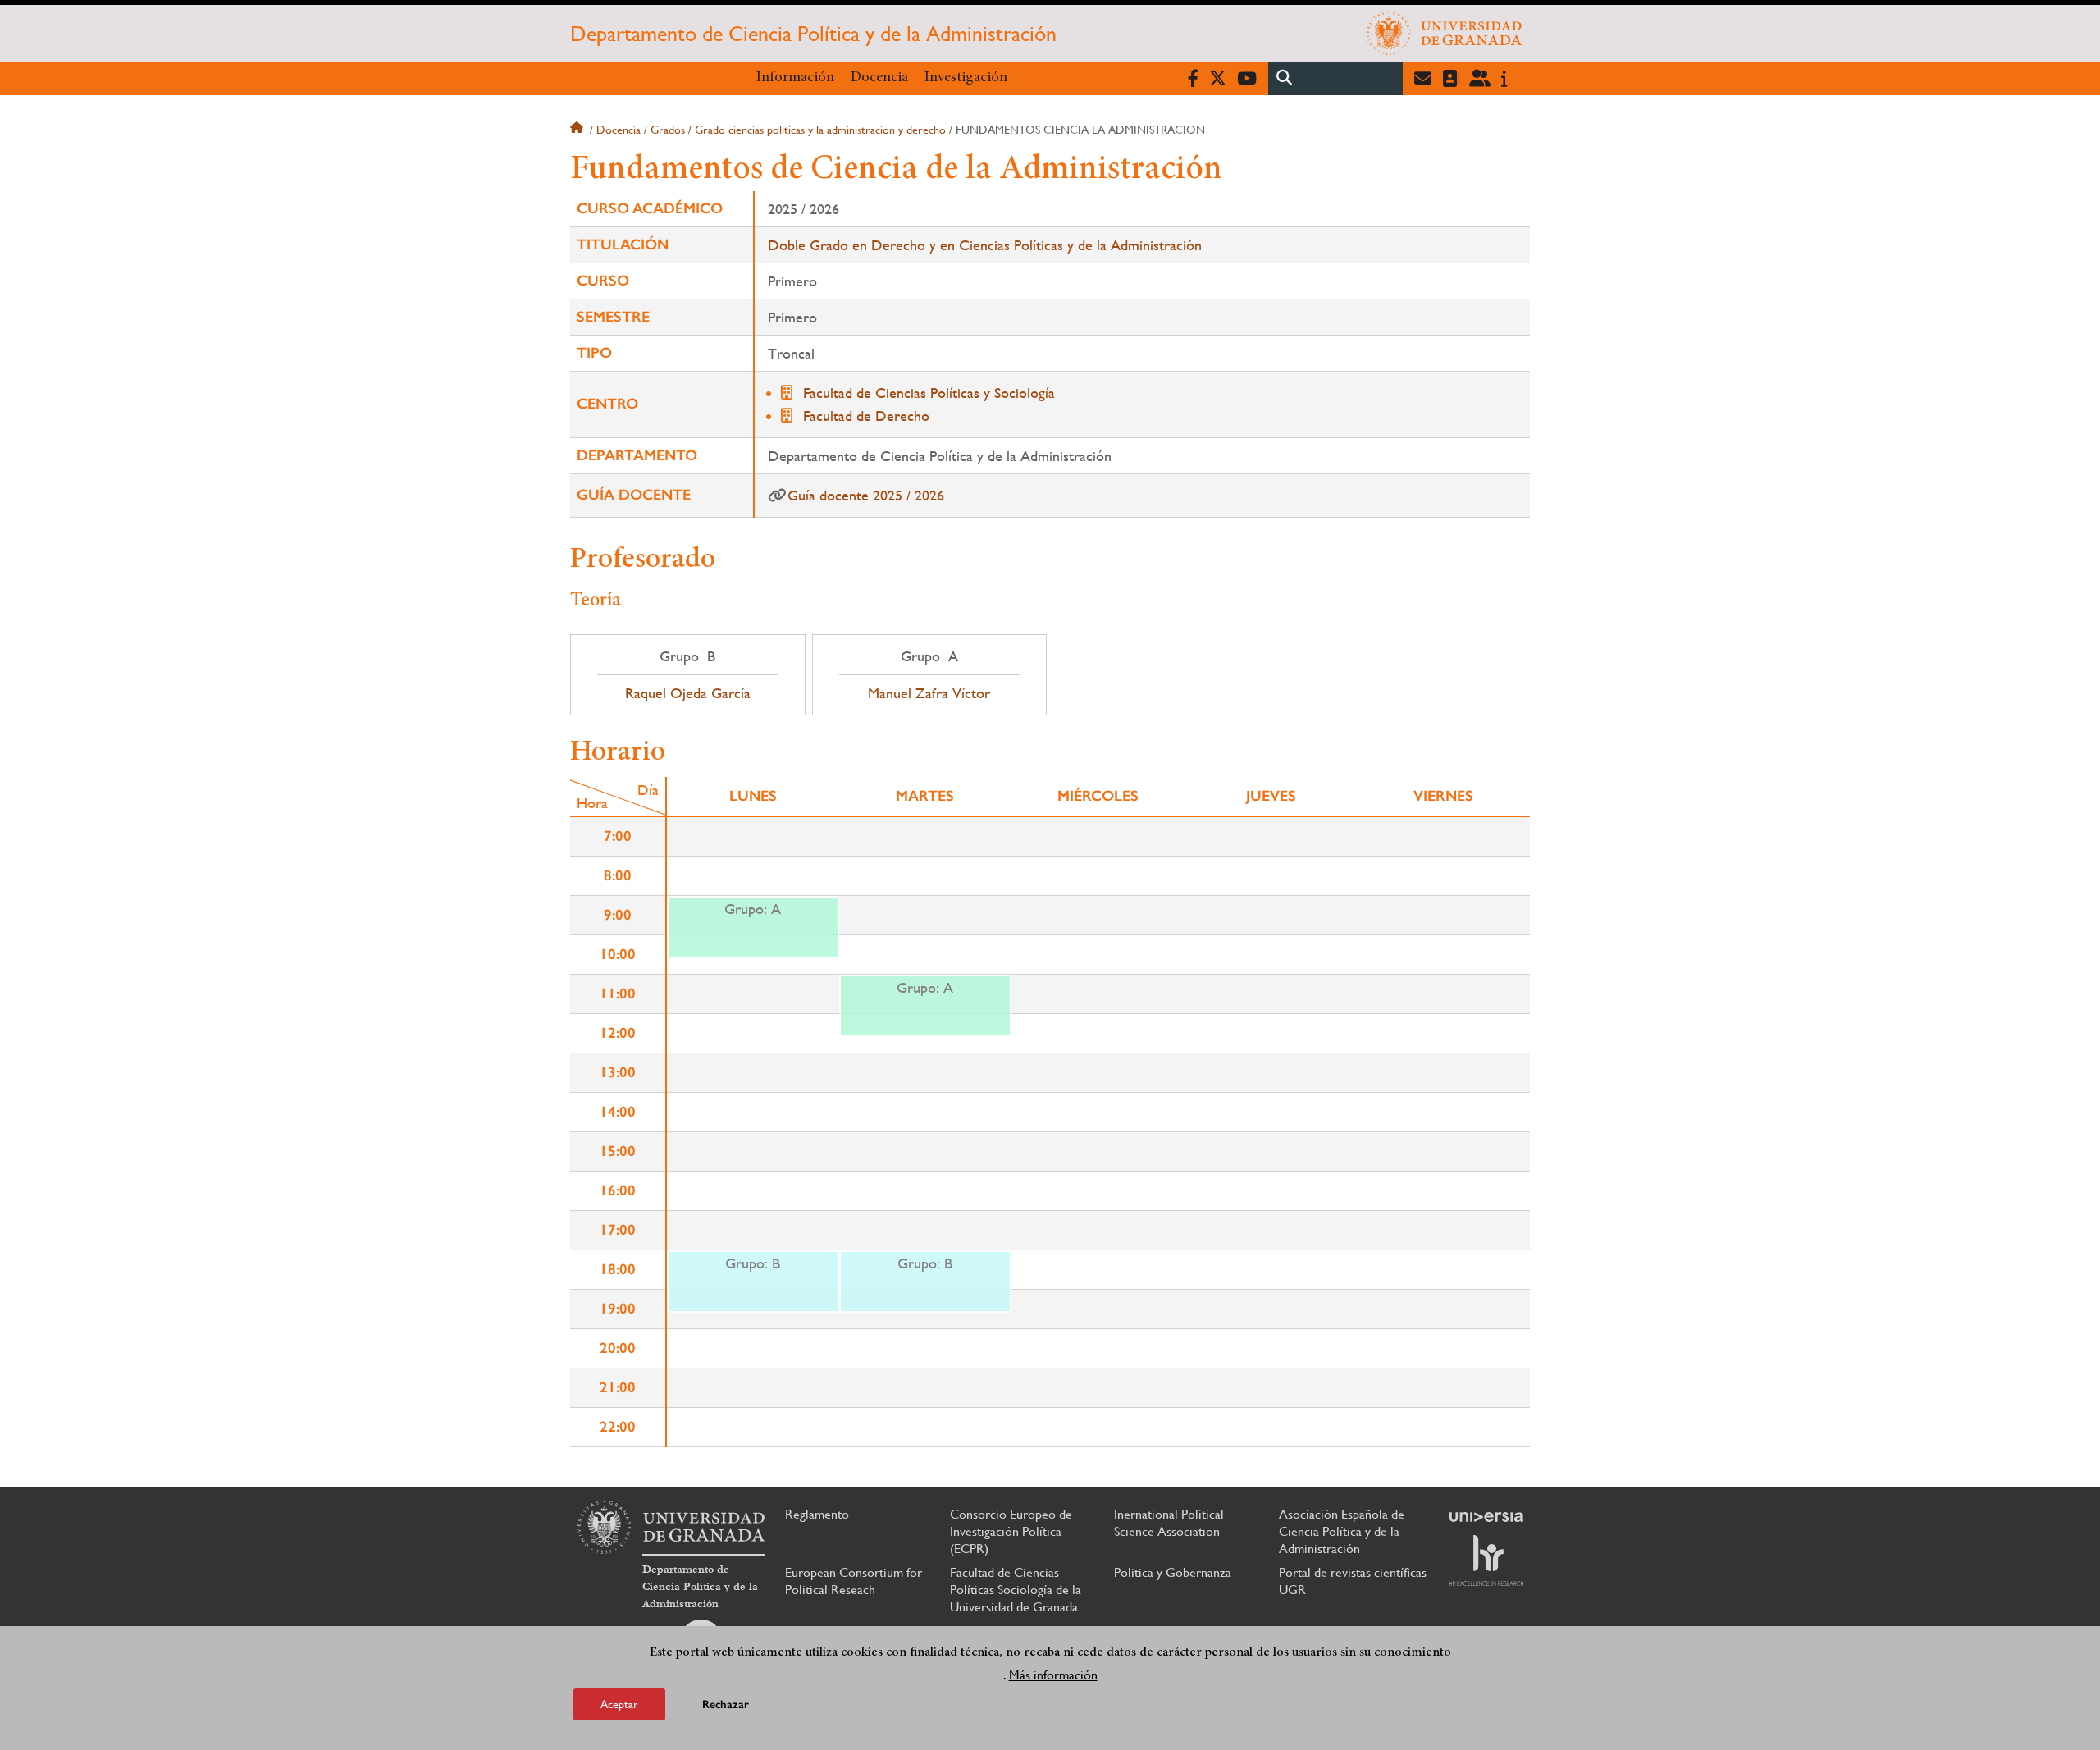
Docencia (879, 78)
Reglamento (817, 1514)
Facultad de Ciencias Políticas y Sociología (929, 393)
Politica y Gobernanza (1173, 1572)
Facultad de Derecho (866, 416)
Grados (668, 130)
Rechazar (726, 1704)
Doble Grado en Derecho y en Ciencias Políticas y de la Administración (985, 245)
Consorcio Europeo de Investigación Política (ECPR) (1011, 1531)
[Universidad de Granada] (1445, 34)
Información (795, 78)
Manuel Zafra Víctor (929, 693)
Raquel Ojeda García (688, 693)
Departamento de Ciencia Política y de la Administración (813, 34)
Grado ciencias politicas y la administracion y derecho (820, 130)
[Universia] (1486, 1517)
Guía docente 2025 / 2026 (866, 495)
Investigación (966, 78)
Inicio (578, 130)
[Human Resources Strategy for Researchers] (1486, 1560)
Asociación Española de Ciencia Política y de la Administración (1342, 1531)
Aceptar (619, 1704)
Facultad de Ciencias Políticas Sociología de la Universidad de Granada (1016, 1590)
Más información (1053, 1675)
